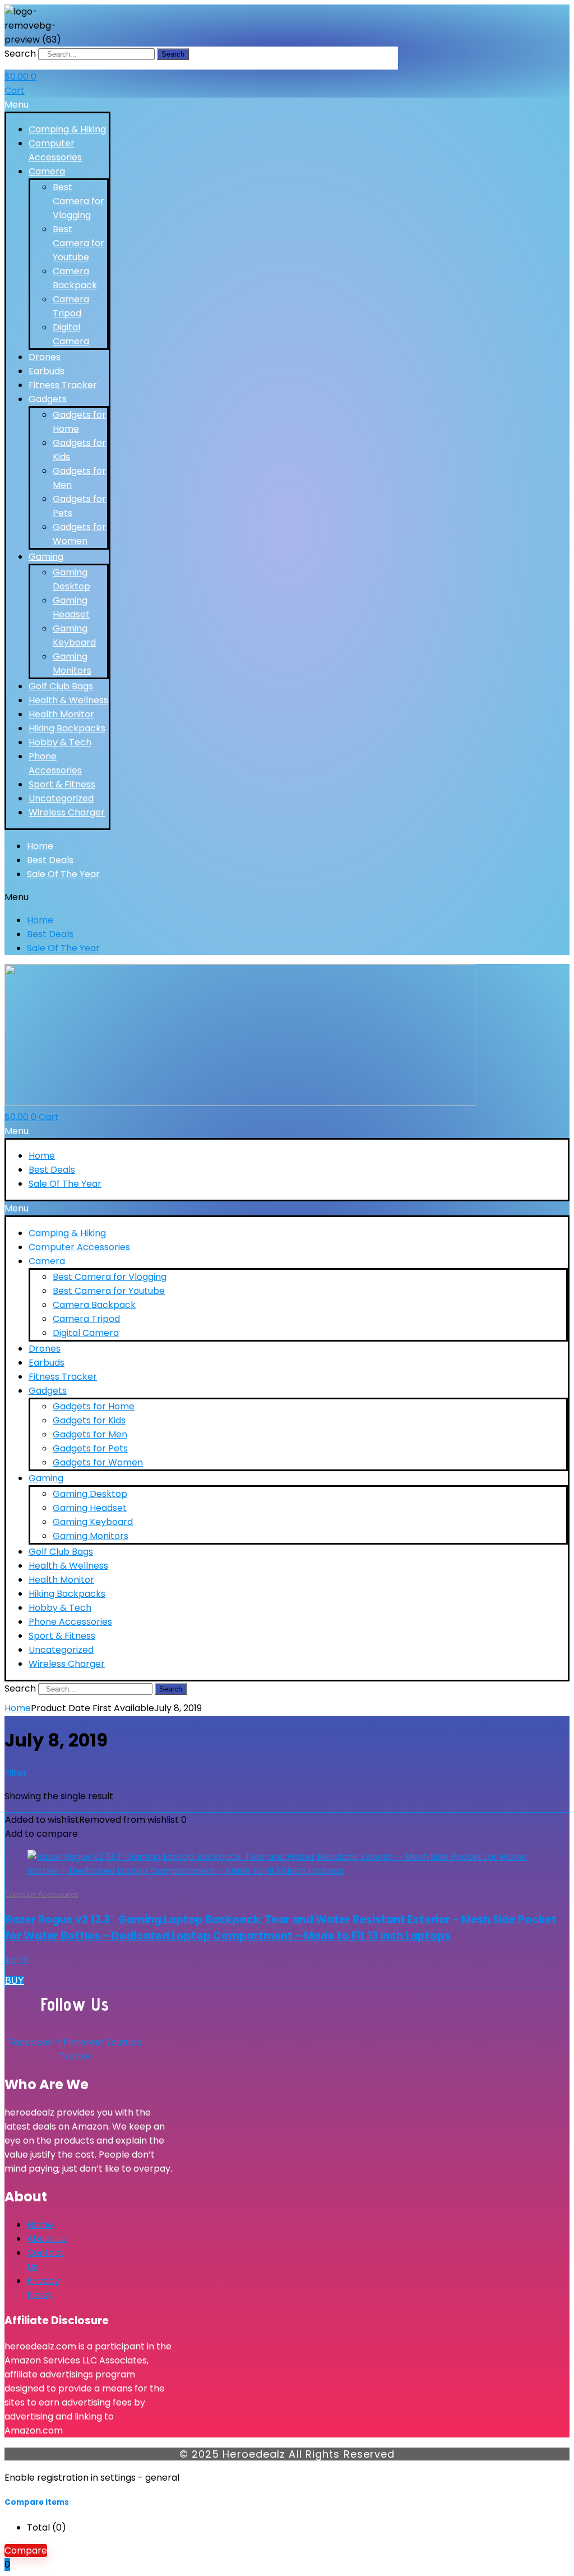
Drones (45, 357)
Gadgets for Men (90, 1434)
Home (40, 846)
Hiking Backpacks (67, 728)
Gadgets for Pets (90, 1448)
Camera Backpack (94, 1305)
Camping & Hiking (67, 129)
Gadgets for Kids (89, 1420)
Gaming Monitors (91, 1536)
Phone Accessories (70, 1622)
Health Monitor (61, 714)
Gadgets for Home (94, 1406)
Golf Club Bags (61, 686)
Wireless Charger (67, 812)
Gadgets (48, 399)
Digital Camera (86, 1333)
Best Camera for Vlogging (78, 201)
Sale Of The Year (63, 874)
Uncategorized (61, 798)
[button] (57, 105)
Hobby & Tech (60, 742)
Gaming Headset (90, 1508)
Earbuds (47, 371)
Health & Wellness (68, 700)
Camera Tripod (86, 1319)
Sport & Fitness (62, 784)
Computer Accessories (79, 1247)
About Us (47, 2239)
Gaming (46, 557)
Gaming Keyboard (93, 1522)
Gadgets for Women (98, 1462)
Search (20, 54)
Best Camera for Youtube (78, 243)
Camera (47, 171)
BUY (15, 1981)
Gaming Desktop (90, 1494)
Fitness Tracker (63, 385)
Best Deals (50, 860)
